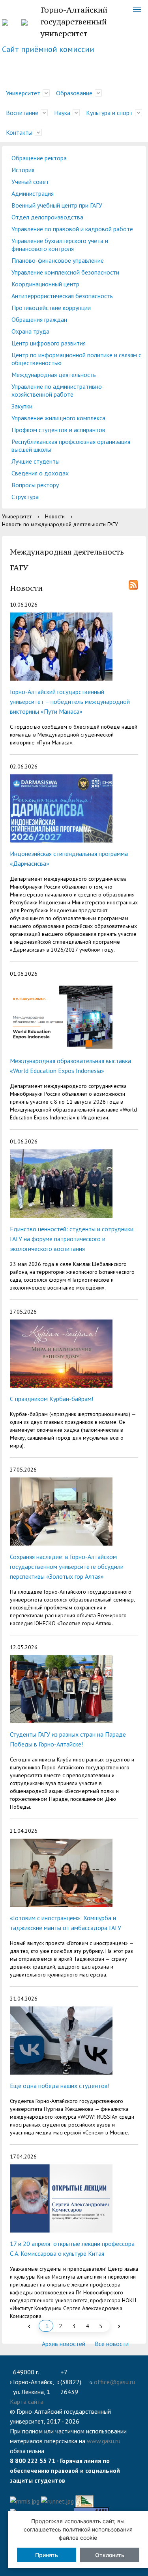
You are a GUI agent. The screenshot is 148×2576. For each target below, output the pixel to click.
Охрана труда (30, 331)
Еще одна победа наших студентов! (60, 2086)
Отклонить (110, 2555)
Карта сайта (27, 2402)
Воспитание (22, 113)
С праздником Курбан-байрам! (52, 1399)
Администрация (33, 193)
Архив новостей (64, 2344)
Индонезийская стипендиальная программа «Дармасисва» (69, 858)
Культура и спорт (109, 113)
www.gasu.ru (104, 2441)
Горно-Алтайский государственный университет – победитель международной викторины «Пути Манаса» (70, 702)
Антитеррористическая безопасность (62, 296)
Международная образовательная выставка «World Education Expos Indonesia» (70, 1066)
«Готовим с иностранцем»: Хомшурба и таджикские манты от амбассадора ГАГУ (66, 1923)
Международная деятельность (54, 375)
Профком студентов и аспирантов (58, 430)
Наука (62, 113)
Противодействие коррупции (51, 308)
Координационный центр (45, 284)
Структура (25, 497)
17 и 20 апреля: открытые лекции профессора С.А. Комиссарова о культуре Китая (72, 2248)
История (23, 170)
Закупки (22, 406)
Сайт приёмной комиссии (48, 49)
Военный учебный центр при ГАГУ (57, 205)
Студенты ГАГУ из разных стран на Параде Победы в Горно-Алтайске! (68, 1739)
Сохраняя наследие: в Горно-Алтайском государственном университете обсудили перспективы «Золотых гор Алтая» (67, 1566)
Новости (55, 516)
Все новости (112, 2344)
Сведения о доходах (40, 473)
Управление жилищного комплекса (58, 418)
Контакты (19, 132)
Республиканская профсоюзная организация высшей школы (71, 445)
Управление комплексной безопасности (65, 272)
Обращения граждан (39, 319)
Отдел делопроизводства (47, 217)
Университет (23, 93)
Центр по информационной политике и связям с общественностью (76, 359)
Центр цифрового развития (49, 343)
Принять (47, 2555)
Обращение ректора (39, 158)
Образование (74, 93)
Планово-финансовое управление (58, 260)
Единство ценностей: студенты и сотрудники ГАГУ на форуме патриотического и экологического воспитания (72, 1239)
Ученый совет (30, 182)
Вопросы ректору (35, 485)
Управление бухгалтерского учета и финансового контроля (60, 245)
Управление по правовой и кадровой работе (72, 229)
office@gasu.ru (114, 2382)
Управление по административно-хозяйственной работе (58, 390)
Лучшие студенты (36, 461)
